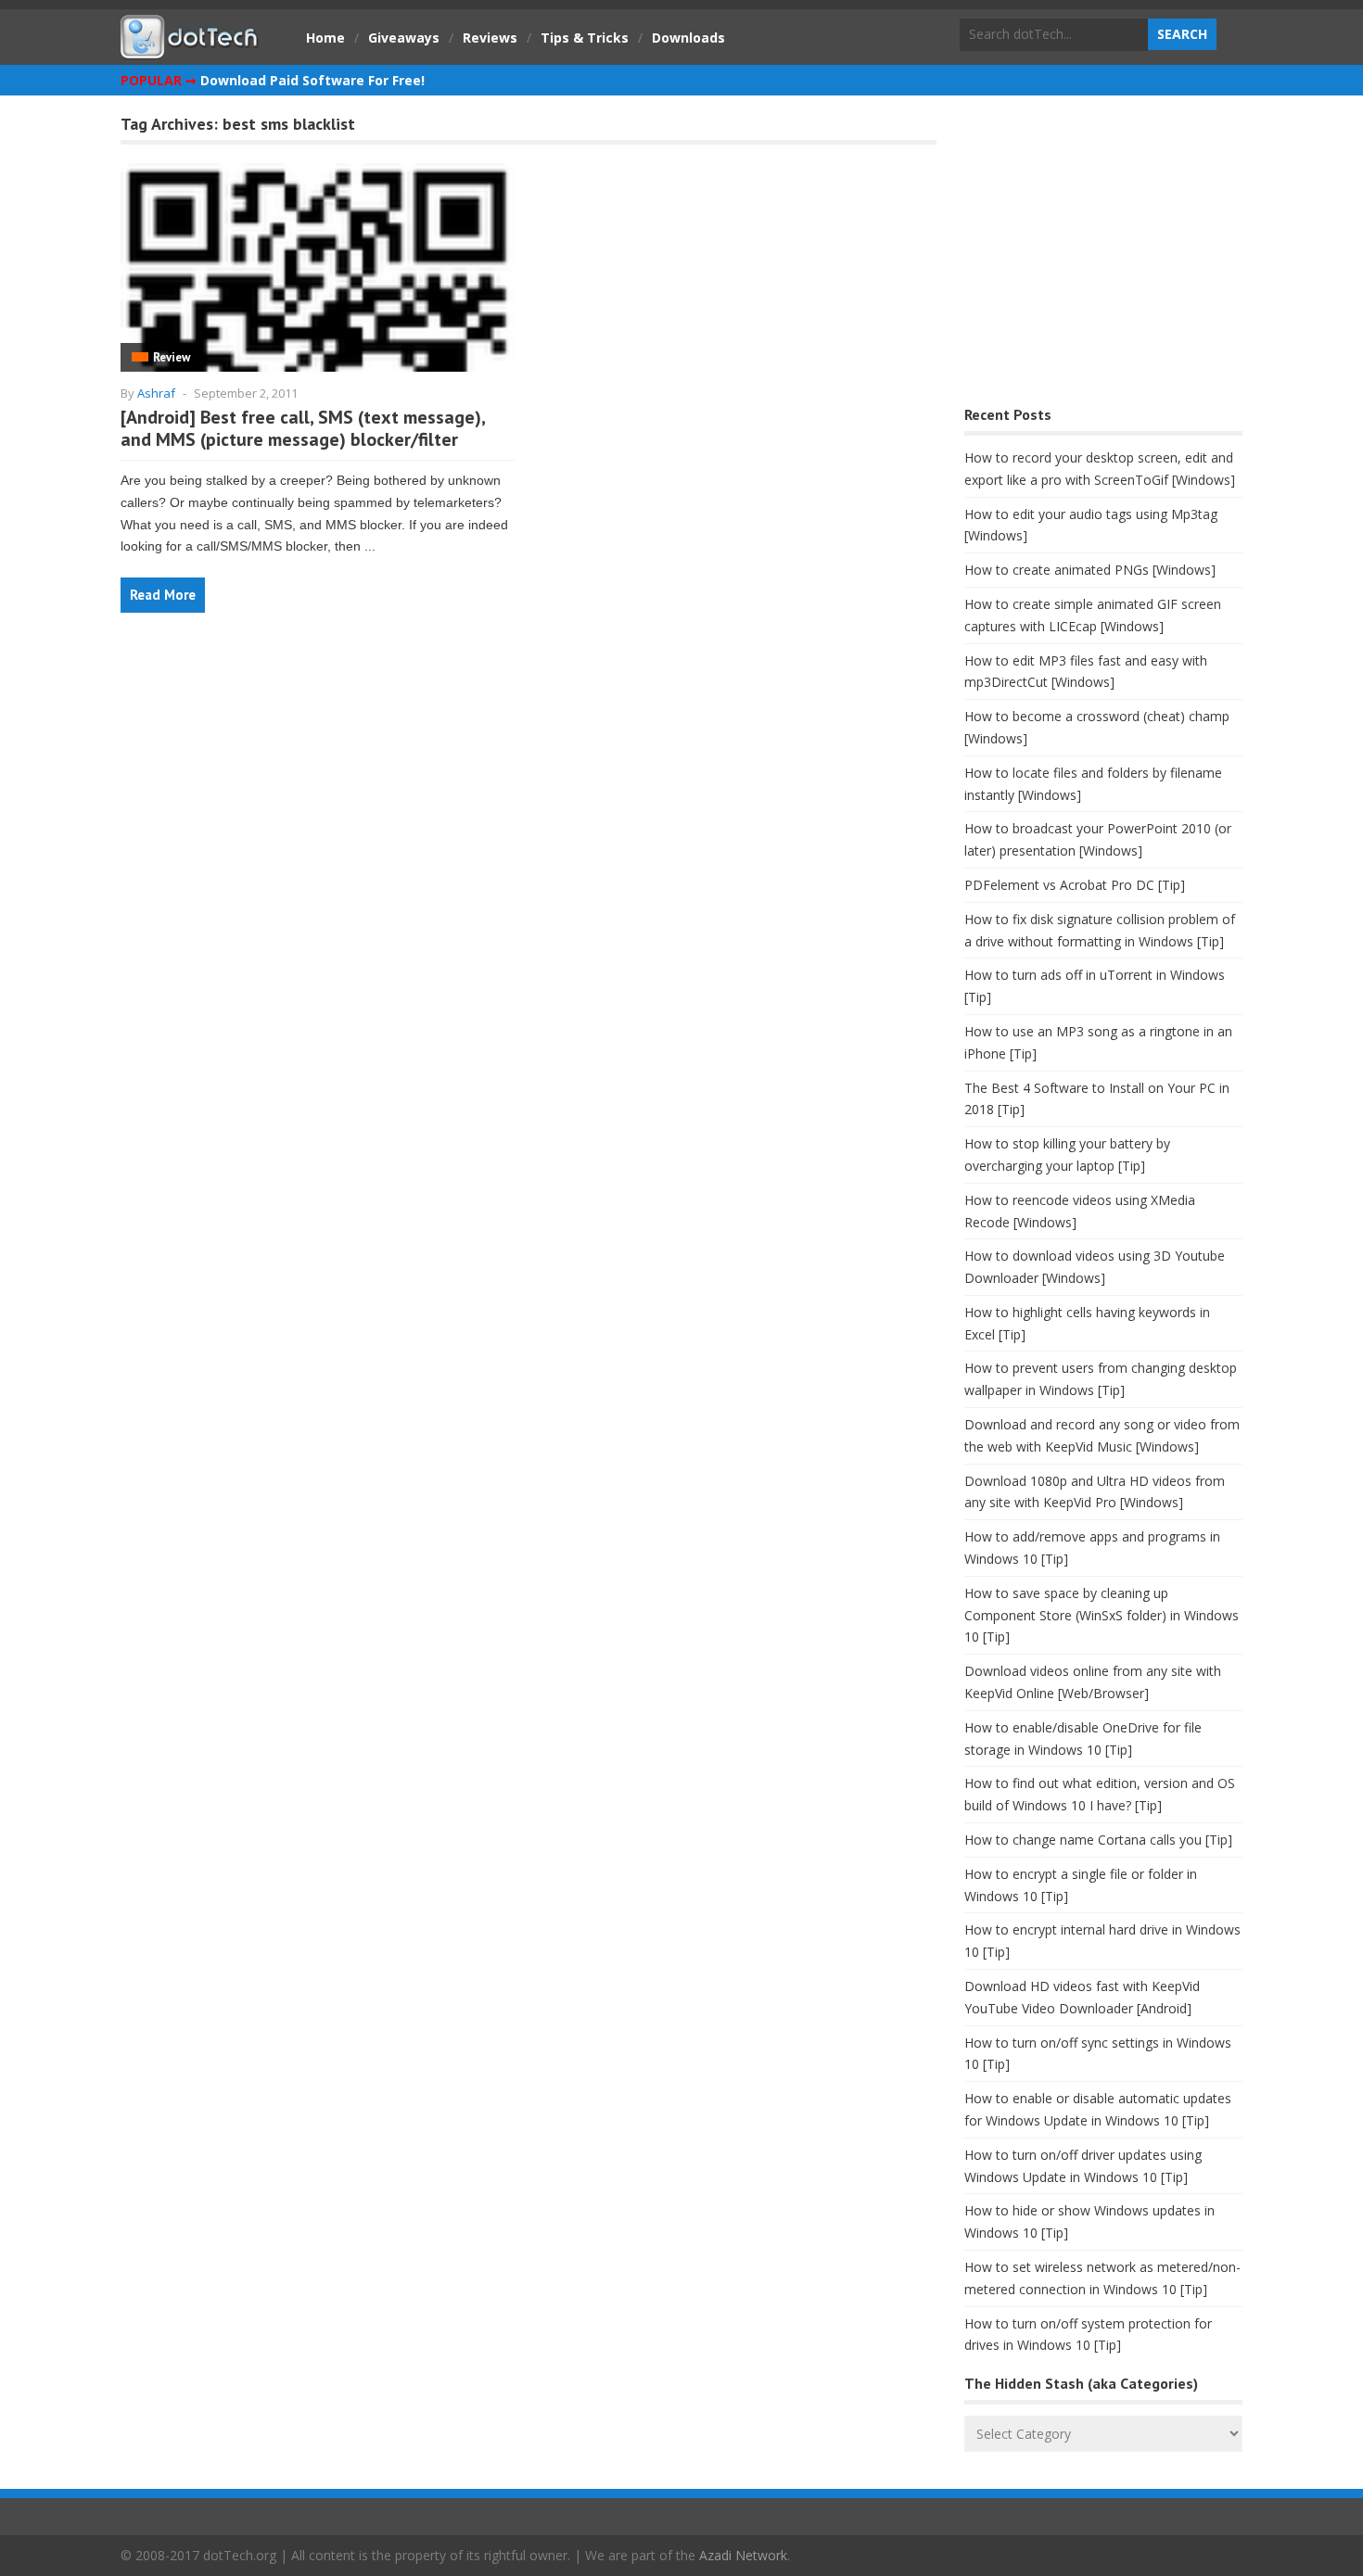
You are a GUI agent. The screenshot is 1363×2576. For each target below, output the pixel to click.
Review (172, 357)
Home (325, 38)
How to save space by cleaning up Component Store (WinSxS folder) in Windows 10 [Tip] (1102, 1615)
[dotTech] (190, 49)
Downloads (688, 38)
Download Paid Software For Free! (312, 80)
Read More (163, 595)
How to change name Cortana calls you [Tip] (1098, 1840)
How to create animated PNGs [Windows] (1090, 570)
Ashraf (156, 393)
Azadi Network (743, 2555)
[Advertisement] (1103, 255)
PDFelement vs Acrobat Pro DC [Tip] (1075, 885)
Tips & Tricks (585, 38)
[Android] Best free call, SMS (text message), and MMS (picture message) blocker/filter (303, 428)
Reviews (490, 38)
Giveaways (404, 38)
